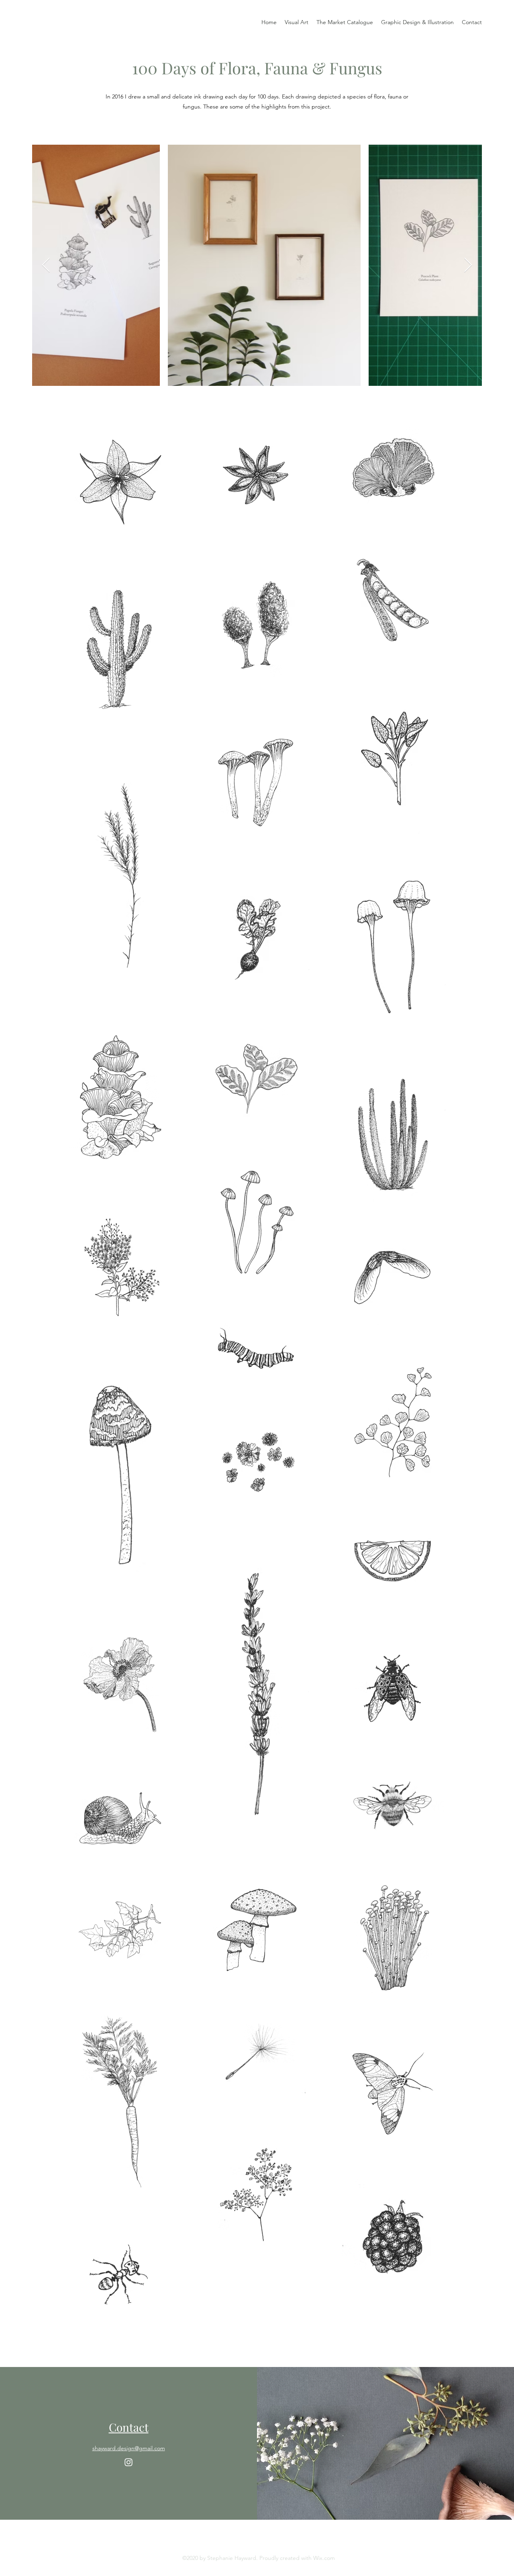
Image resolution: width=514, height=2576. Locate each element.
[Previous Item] (46, 265)
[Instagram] (128, 2462)
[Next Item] (468, 265)
